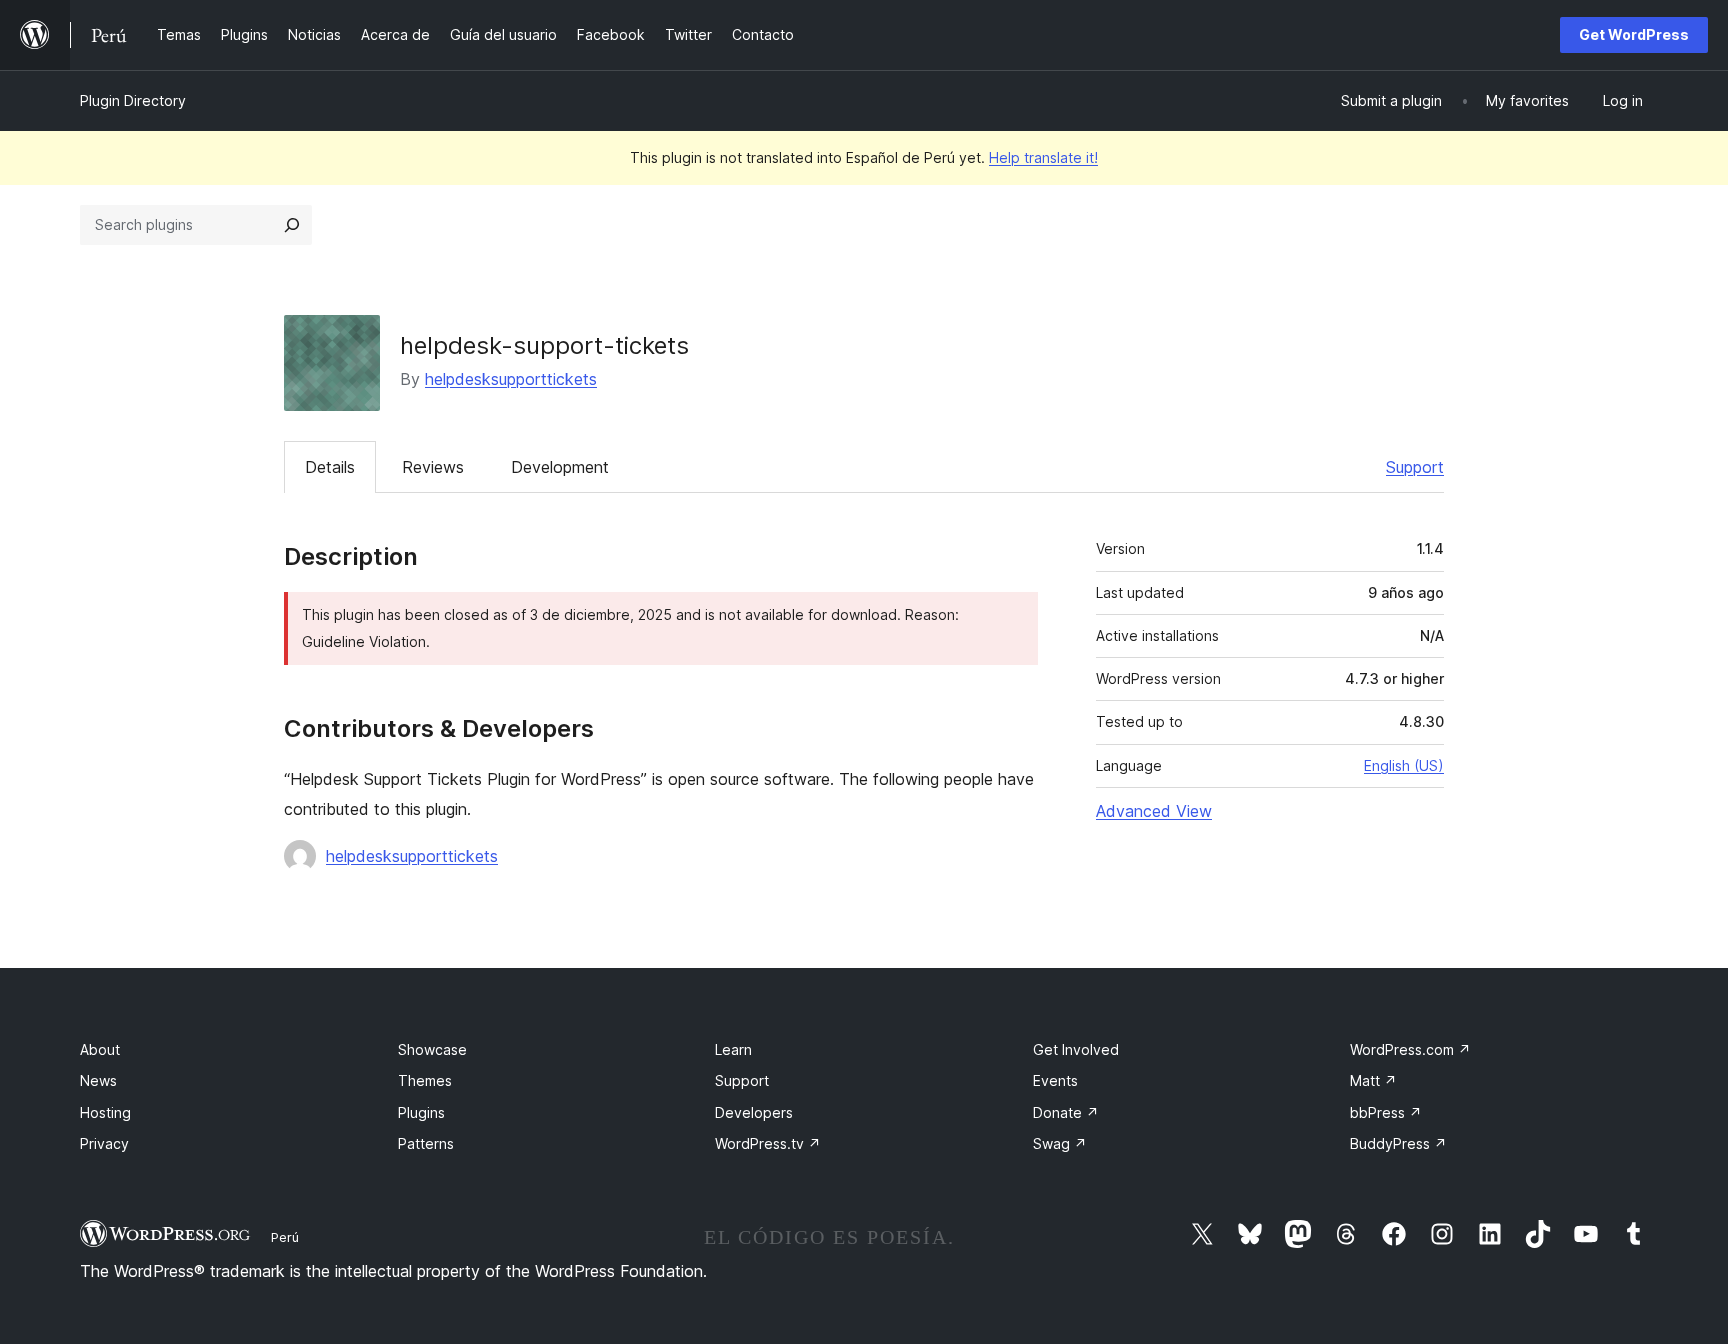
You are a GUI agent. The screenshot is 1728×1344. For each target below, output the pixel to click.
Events (1055, 1080)
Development (560, 467)
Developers (754, 1112)
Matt (1373, 1080)
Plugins (421, 1112)
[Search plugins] (292, 225)
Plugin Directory (133, 100)
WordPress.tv (768, 1143)
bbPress (1386, 1112)
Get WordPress (1634, 34)
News (98, 1080)
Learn (733, 1049)
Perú (285, 1237)
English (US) (1404, 765)
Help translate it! (1043, 157)
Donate (1066, 1112)
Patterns (426, 1143)
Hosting (105, 1112)
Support (1415, 467)
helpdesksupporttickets (511, 379)
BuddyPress (1398, 1143)
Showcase (432, 1049)
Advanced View (1154, 811)
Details (330, 467)
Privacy (104, 1143)
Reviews (433, 467)
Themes (425, 1080)
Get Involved (1076, 1049)
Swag (1060, 1143)
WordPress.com (1410, 1049)
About (100, 1049)
